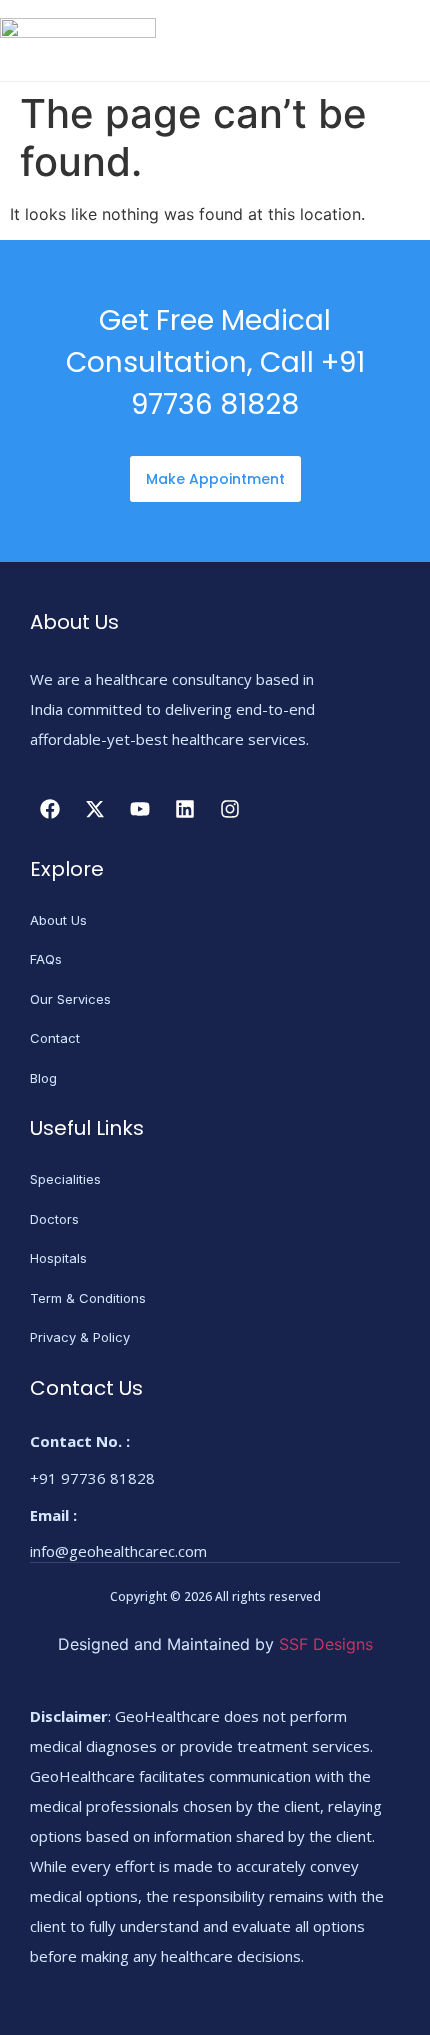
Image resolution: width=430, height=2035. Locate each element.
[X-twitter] (95, 809)
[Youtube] (140, 809)
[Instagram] (230, 809)
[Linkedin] (185, 809)
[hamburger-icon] (407, 43)
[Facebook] (50, 809)
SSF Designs (326, 1644)
